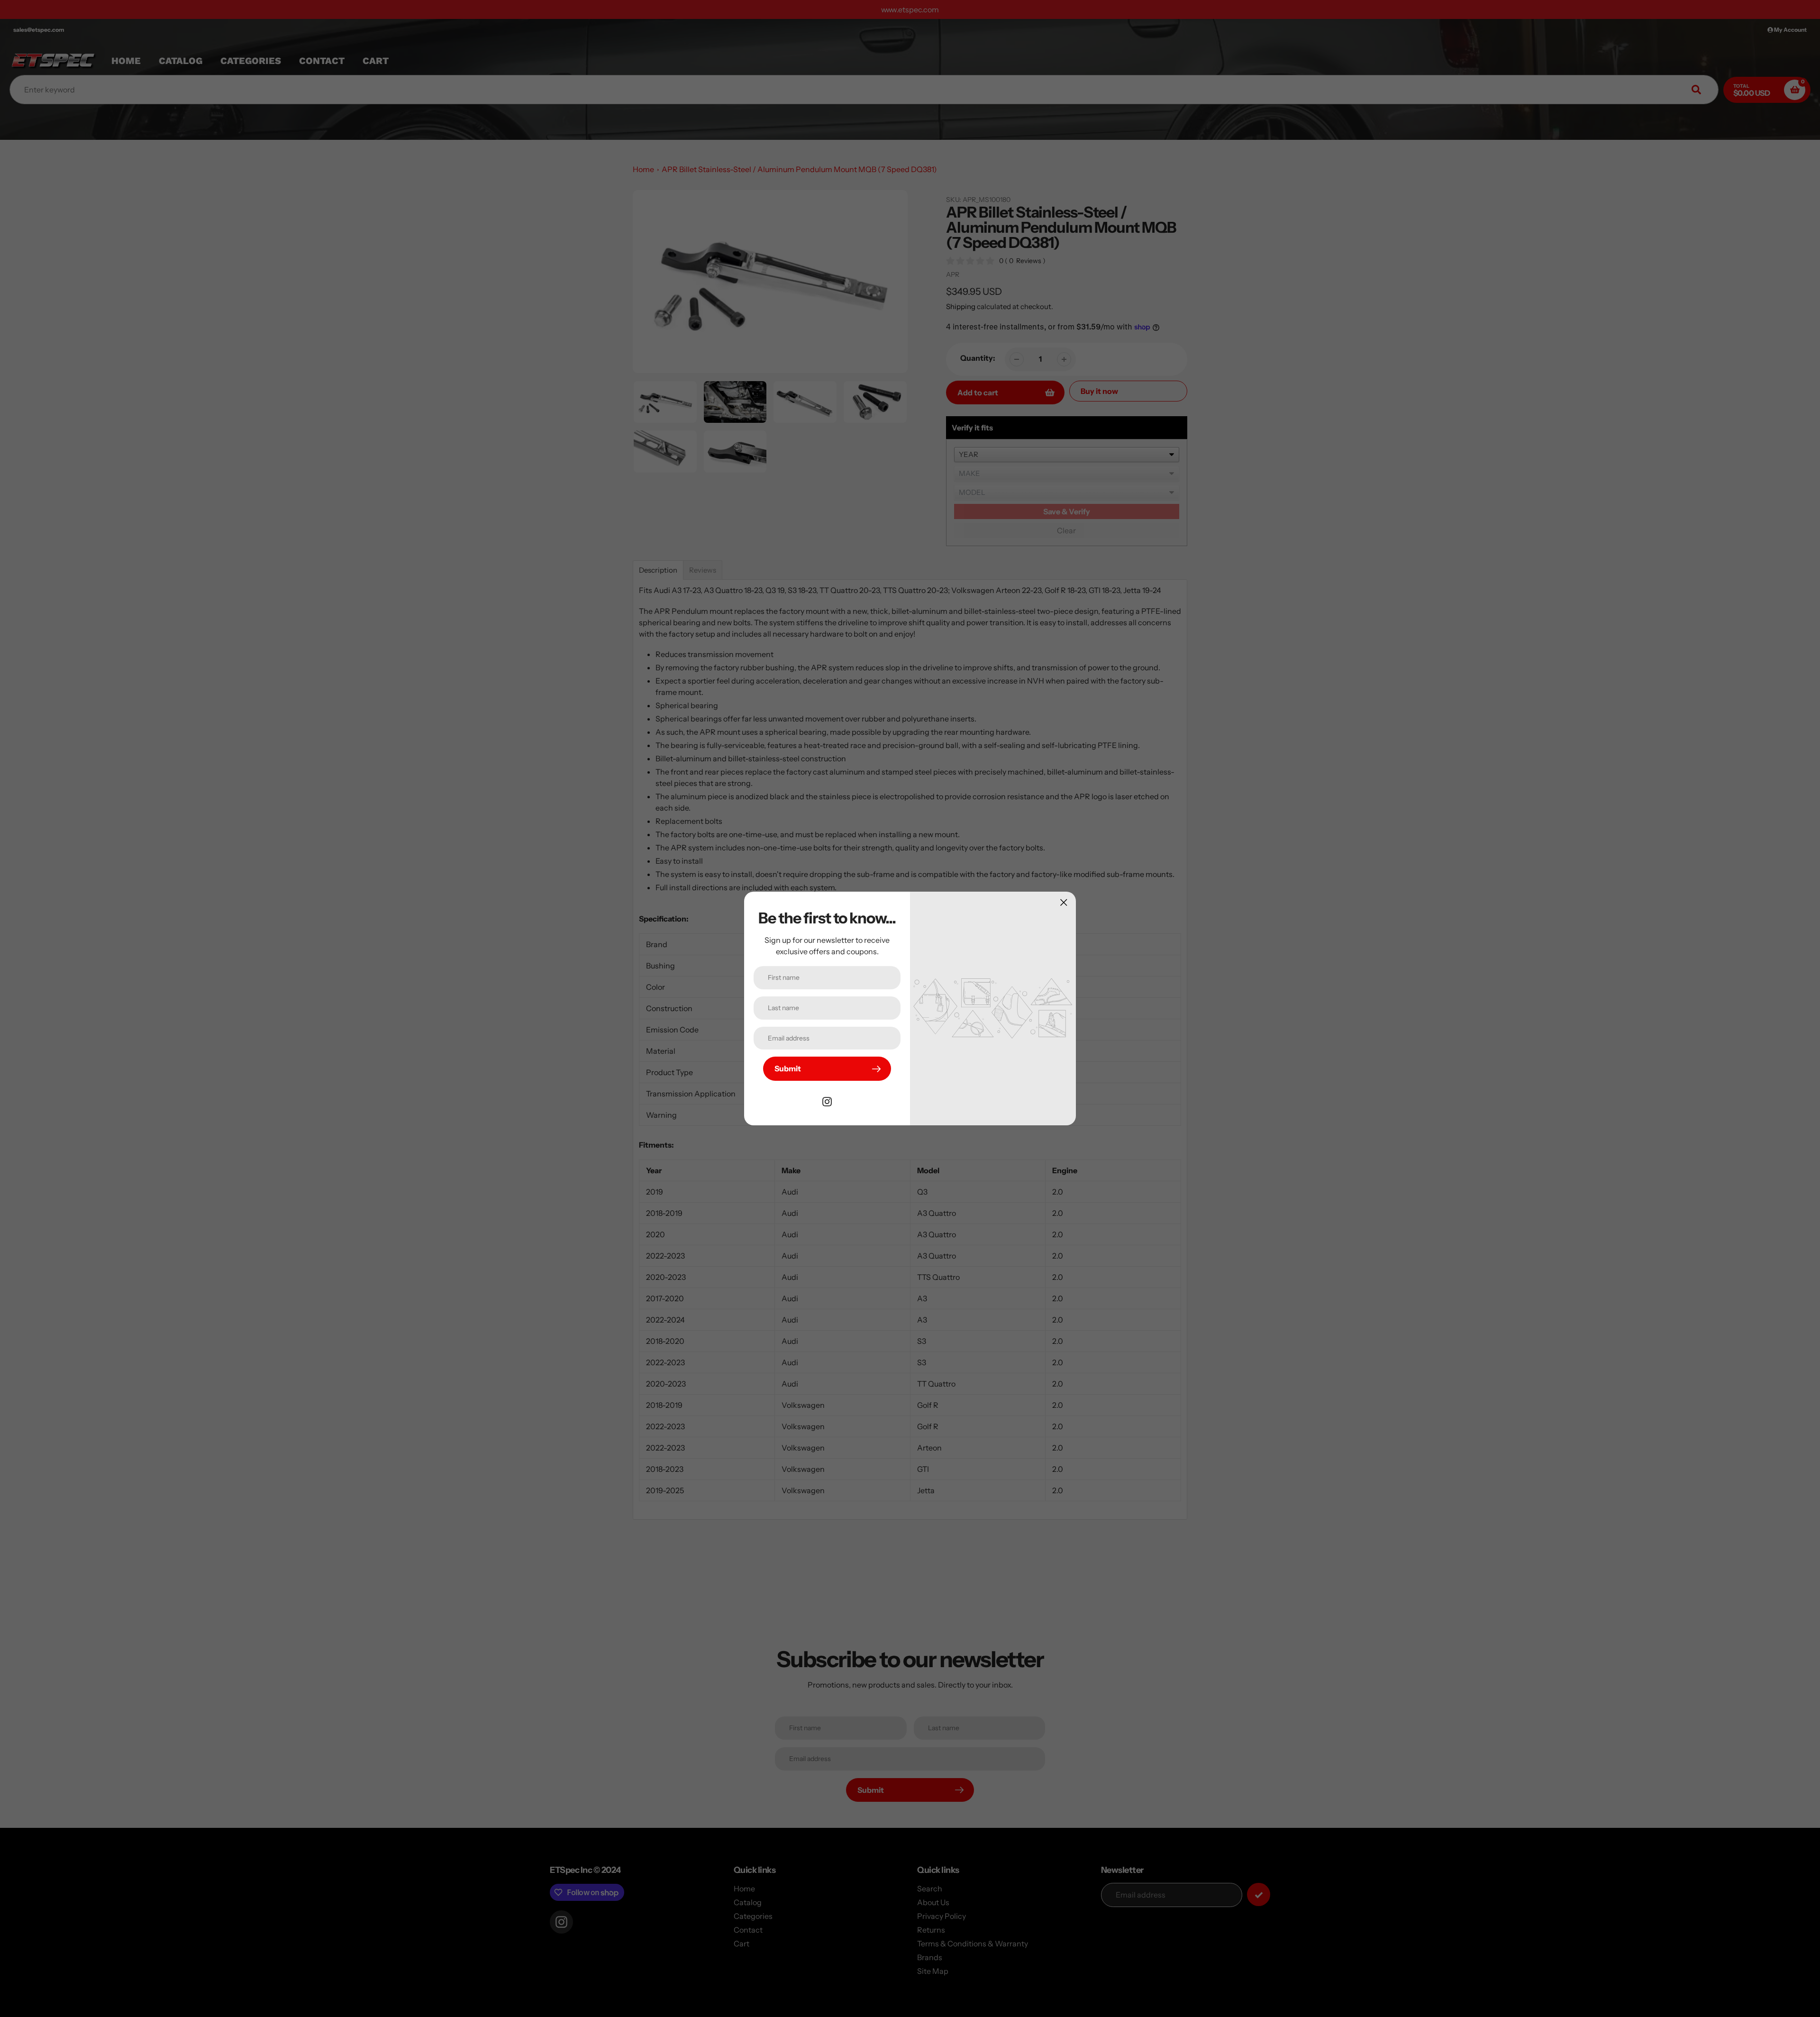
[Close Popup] (1064, 902)
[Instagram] (827, 1101)
